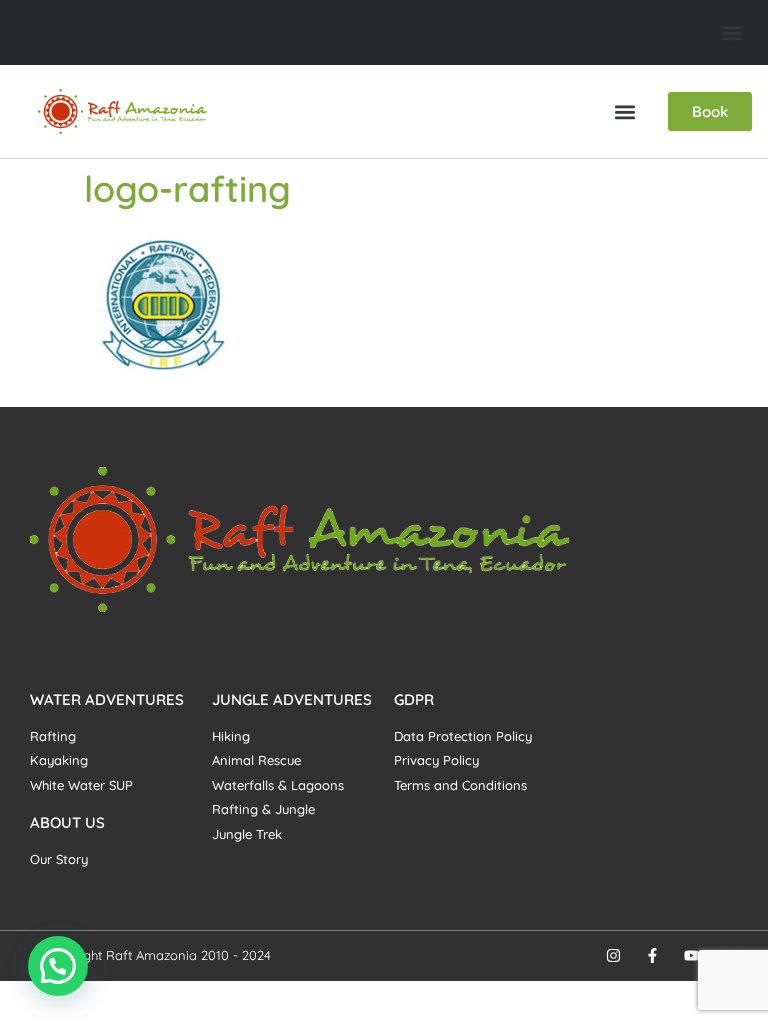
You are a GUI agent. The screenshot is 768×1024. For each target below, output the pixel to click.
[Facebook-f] (652, 955)
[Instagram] (613, 955)
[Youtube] (691, 955)
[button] (731, 32)
